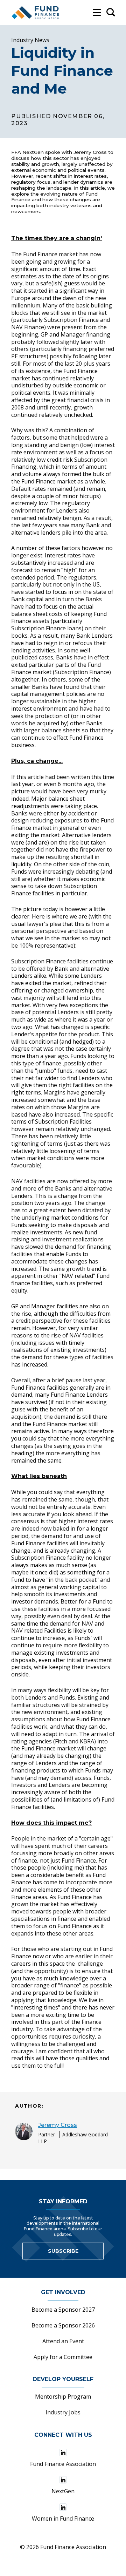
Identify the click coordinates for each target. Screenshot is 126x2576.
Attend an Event (63, 2341)
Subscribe (63, 2251)
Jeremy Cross (58, 2125)
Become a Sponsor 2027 (63, 2310)
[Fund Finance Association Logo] (36, 13)
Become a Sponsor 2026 (63, 2325)
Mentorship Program (63, 2397)
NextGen (63, 2491)
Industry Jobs (63, 2412)
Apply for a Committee (63, 2357)
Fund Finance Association (63, 2464)
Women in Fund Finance (63, 2519)
